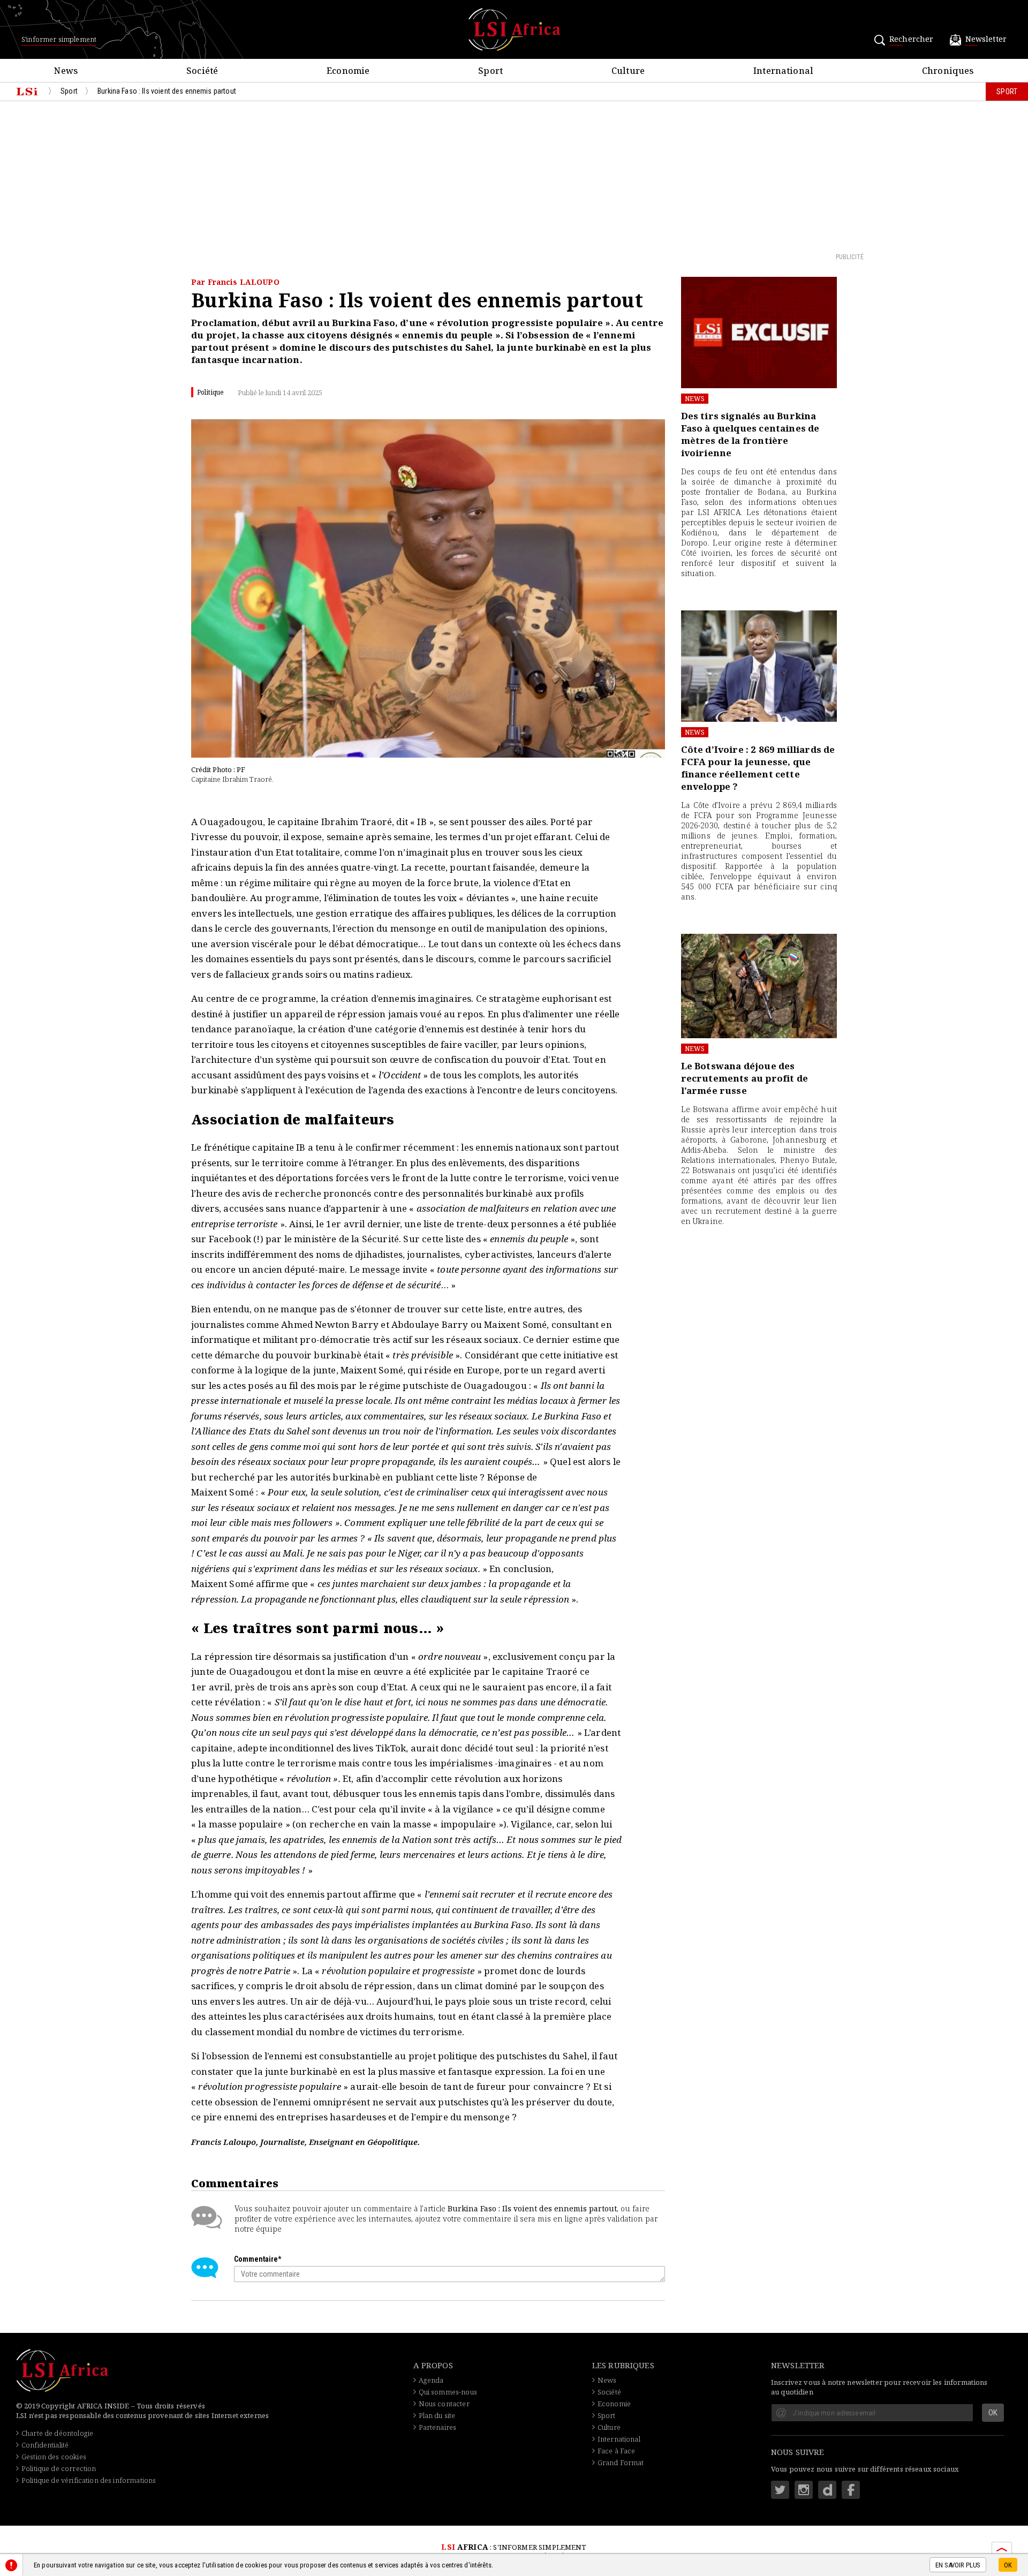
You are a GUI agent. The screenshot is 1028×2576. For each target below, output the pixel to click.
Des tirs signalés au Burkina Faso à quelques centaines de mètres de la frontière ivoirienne (750, 434)
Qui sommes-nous (448, 2392)
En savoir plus (958, 2566)
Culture (609, 2427)
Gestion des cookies (54, 2457)
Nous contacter (444, 2404)
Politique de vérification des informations (89, 2480)
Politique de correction (59, 2468)
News (695, 399)
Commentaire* (258, 2259)
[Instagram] (804, 2490)
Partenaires (438, 2427)
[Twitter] (780, 2490)
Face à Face (617, 2451)
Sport (607, 2415)
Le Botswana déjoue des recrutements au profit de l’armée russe (744, 1078)
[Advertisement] (514, 176)
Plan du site (437, 2415)
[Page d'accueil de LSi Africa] (27, 92)
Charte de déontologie (57, 2433)
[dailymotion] (827, 2490)
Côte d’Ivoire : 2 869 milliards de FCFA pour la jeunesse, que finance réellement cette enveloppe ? (758, 768)
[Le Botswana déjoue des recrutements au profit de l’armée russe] (759, 986)
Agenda (431, 2380)
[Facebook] (851, 2490)
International (619, 2439)
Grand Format (621, 2462)
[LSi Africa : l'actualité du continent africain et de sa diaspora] (514, 29)
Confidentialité (45, 2445)
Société (609, 2392)
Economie (614, 2404)
